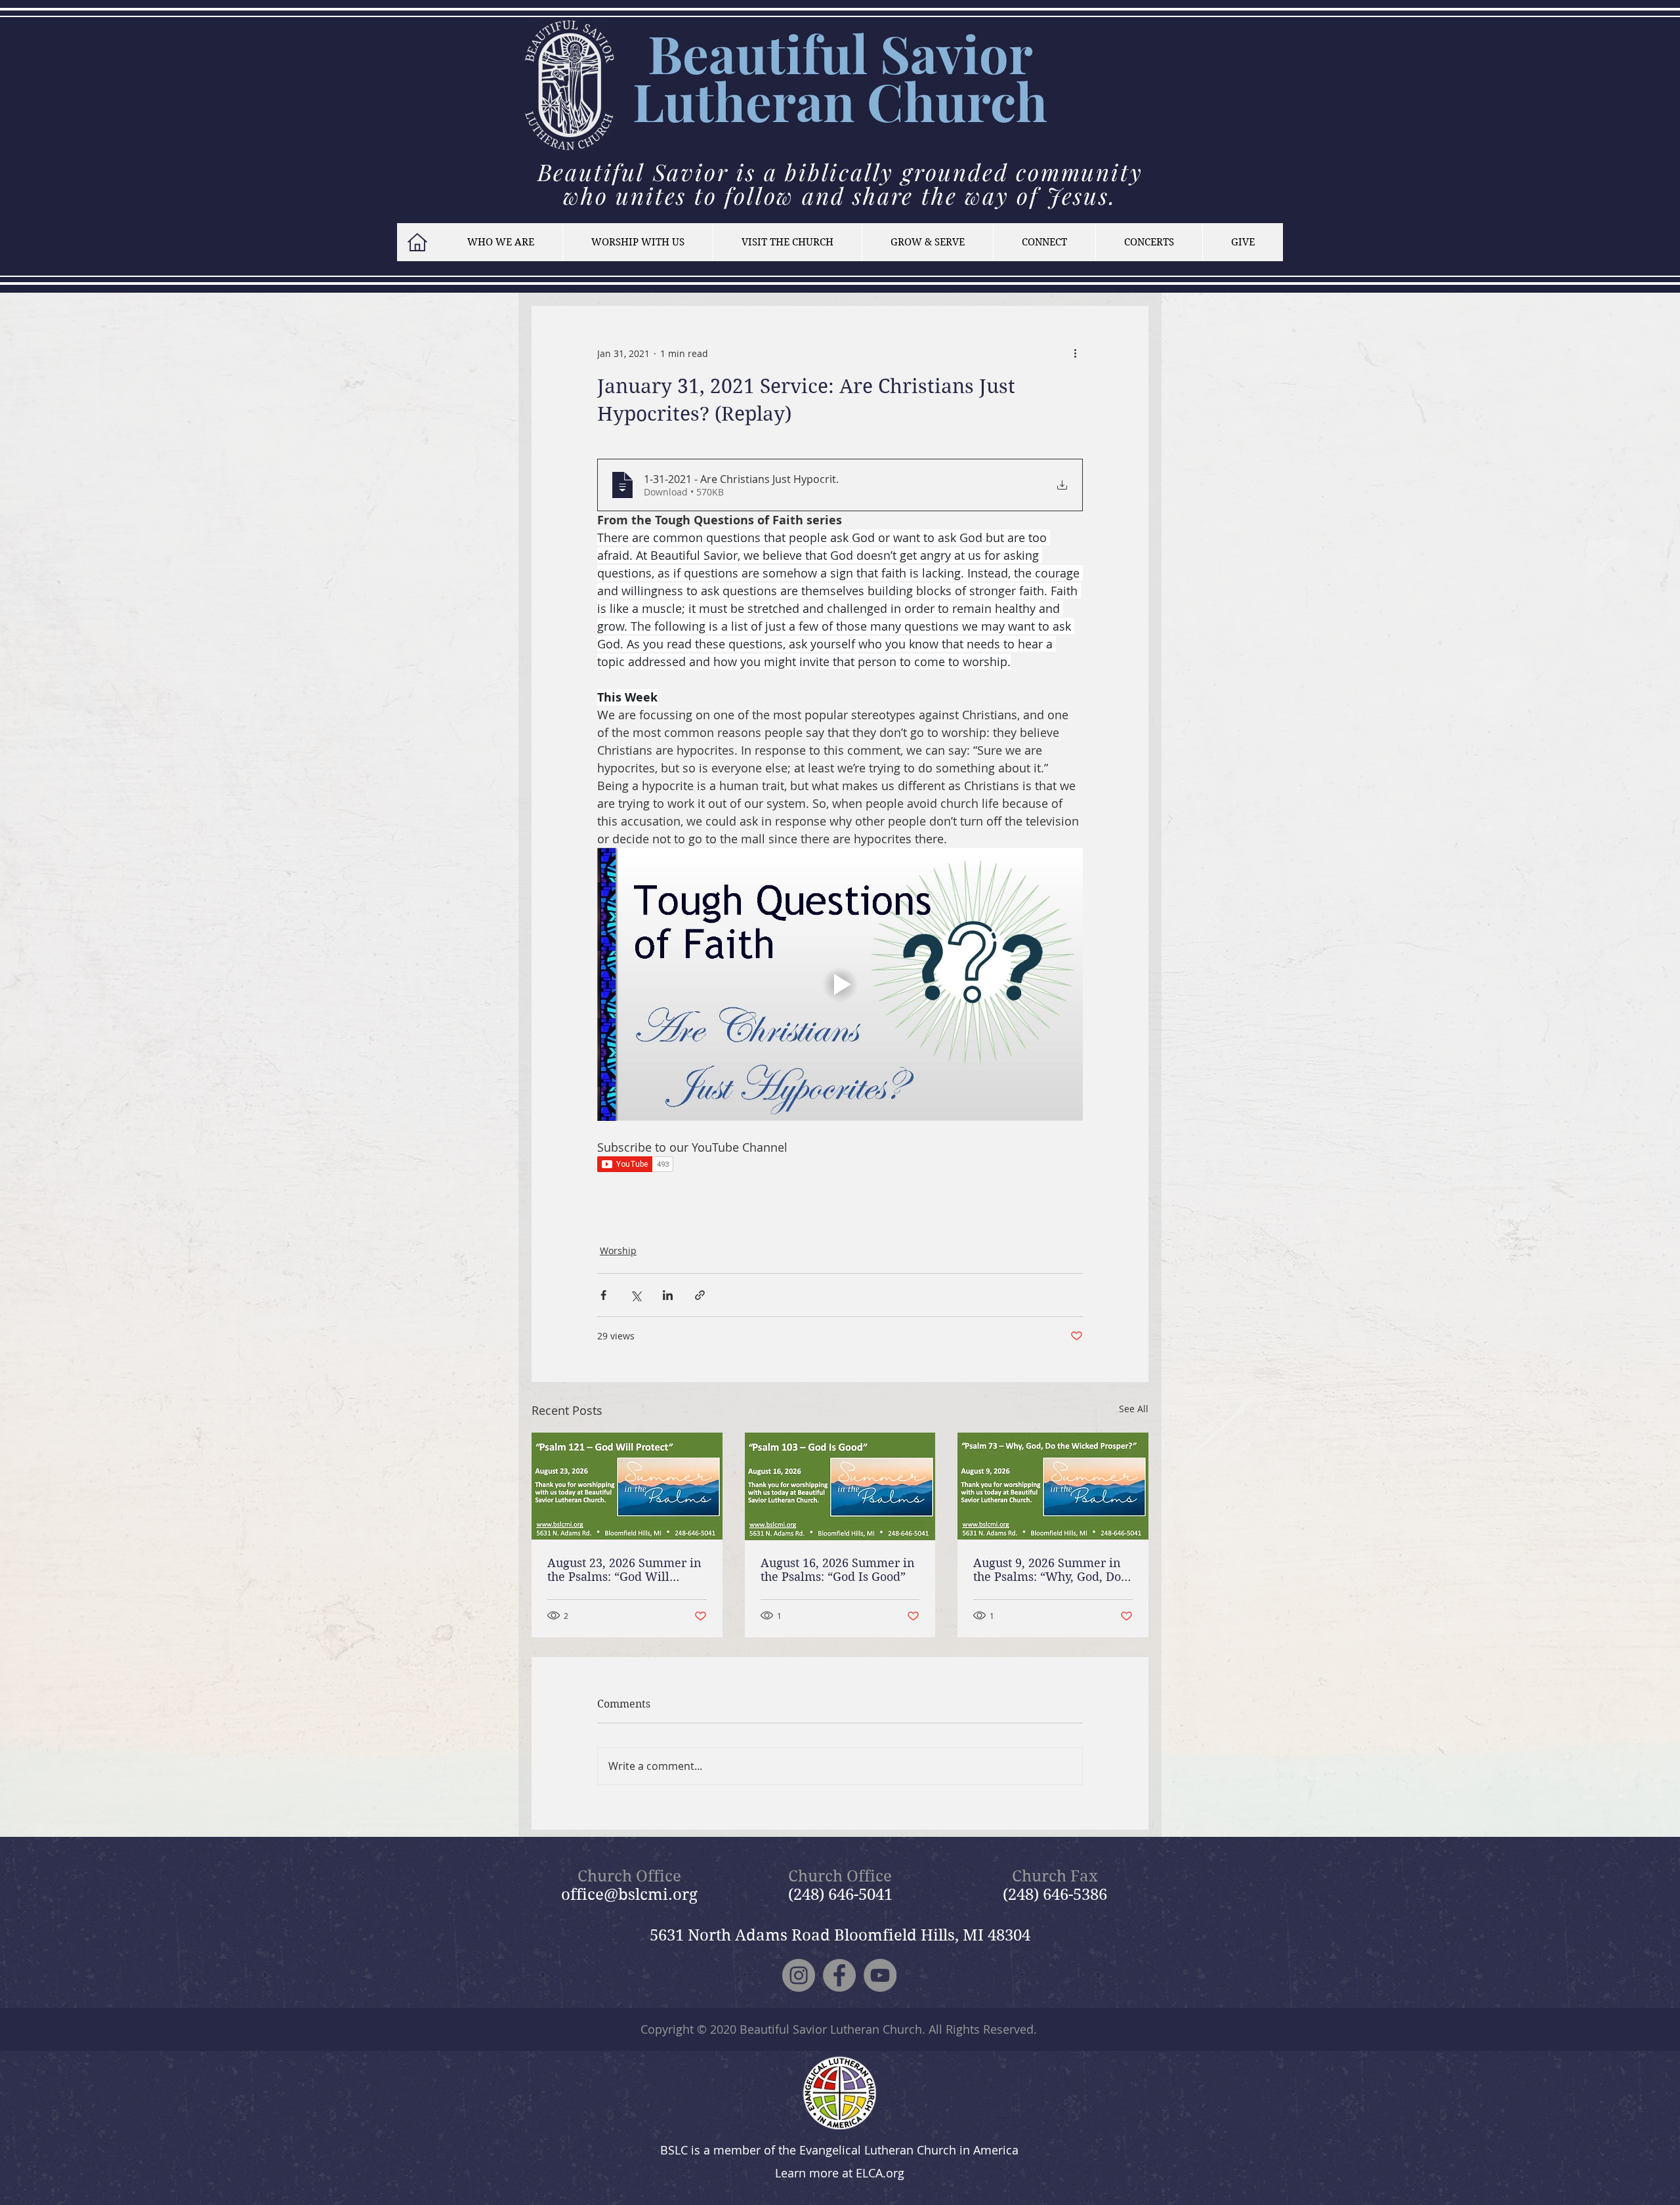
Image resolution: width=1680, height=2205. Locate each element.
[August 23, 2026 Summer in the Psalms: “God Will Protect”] (627, 1486)
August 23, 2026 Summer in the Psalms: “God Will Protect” (624, 1570)
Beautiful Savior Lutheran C (833, 77)
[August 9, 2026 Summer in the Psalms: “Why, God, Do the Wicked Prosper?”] (1053, 1486)
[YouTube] (880, 1975)
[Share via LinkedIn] (668, 1295)
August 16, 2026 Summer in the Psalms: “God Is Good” (838, 1570)
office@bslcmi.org (629, 1895)
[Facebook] (839, 1975)
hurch (976, 101)
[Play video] (840, 984)
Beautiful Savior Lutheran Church (831, 2029)
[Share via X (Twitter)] (636, 1295)
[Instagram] (799, 1975)
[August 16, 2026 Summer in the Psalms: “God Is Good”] (840, 1486)
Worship (618, 1250)
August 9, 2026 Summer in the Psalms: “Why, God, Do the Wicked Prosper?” (1047, 1570)
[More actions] (1075, 353)
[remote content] (840, 1165)
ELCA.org (880, 2173)
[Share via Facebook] (603, 1295)
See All (1134, 1409)
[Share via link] (700, 1295)
